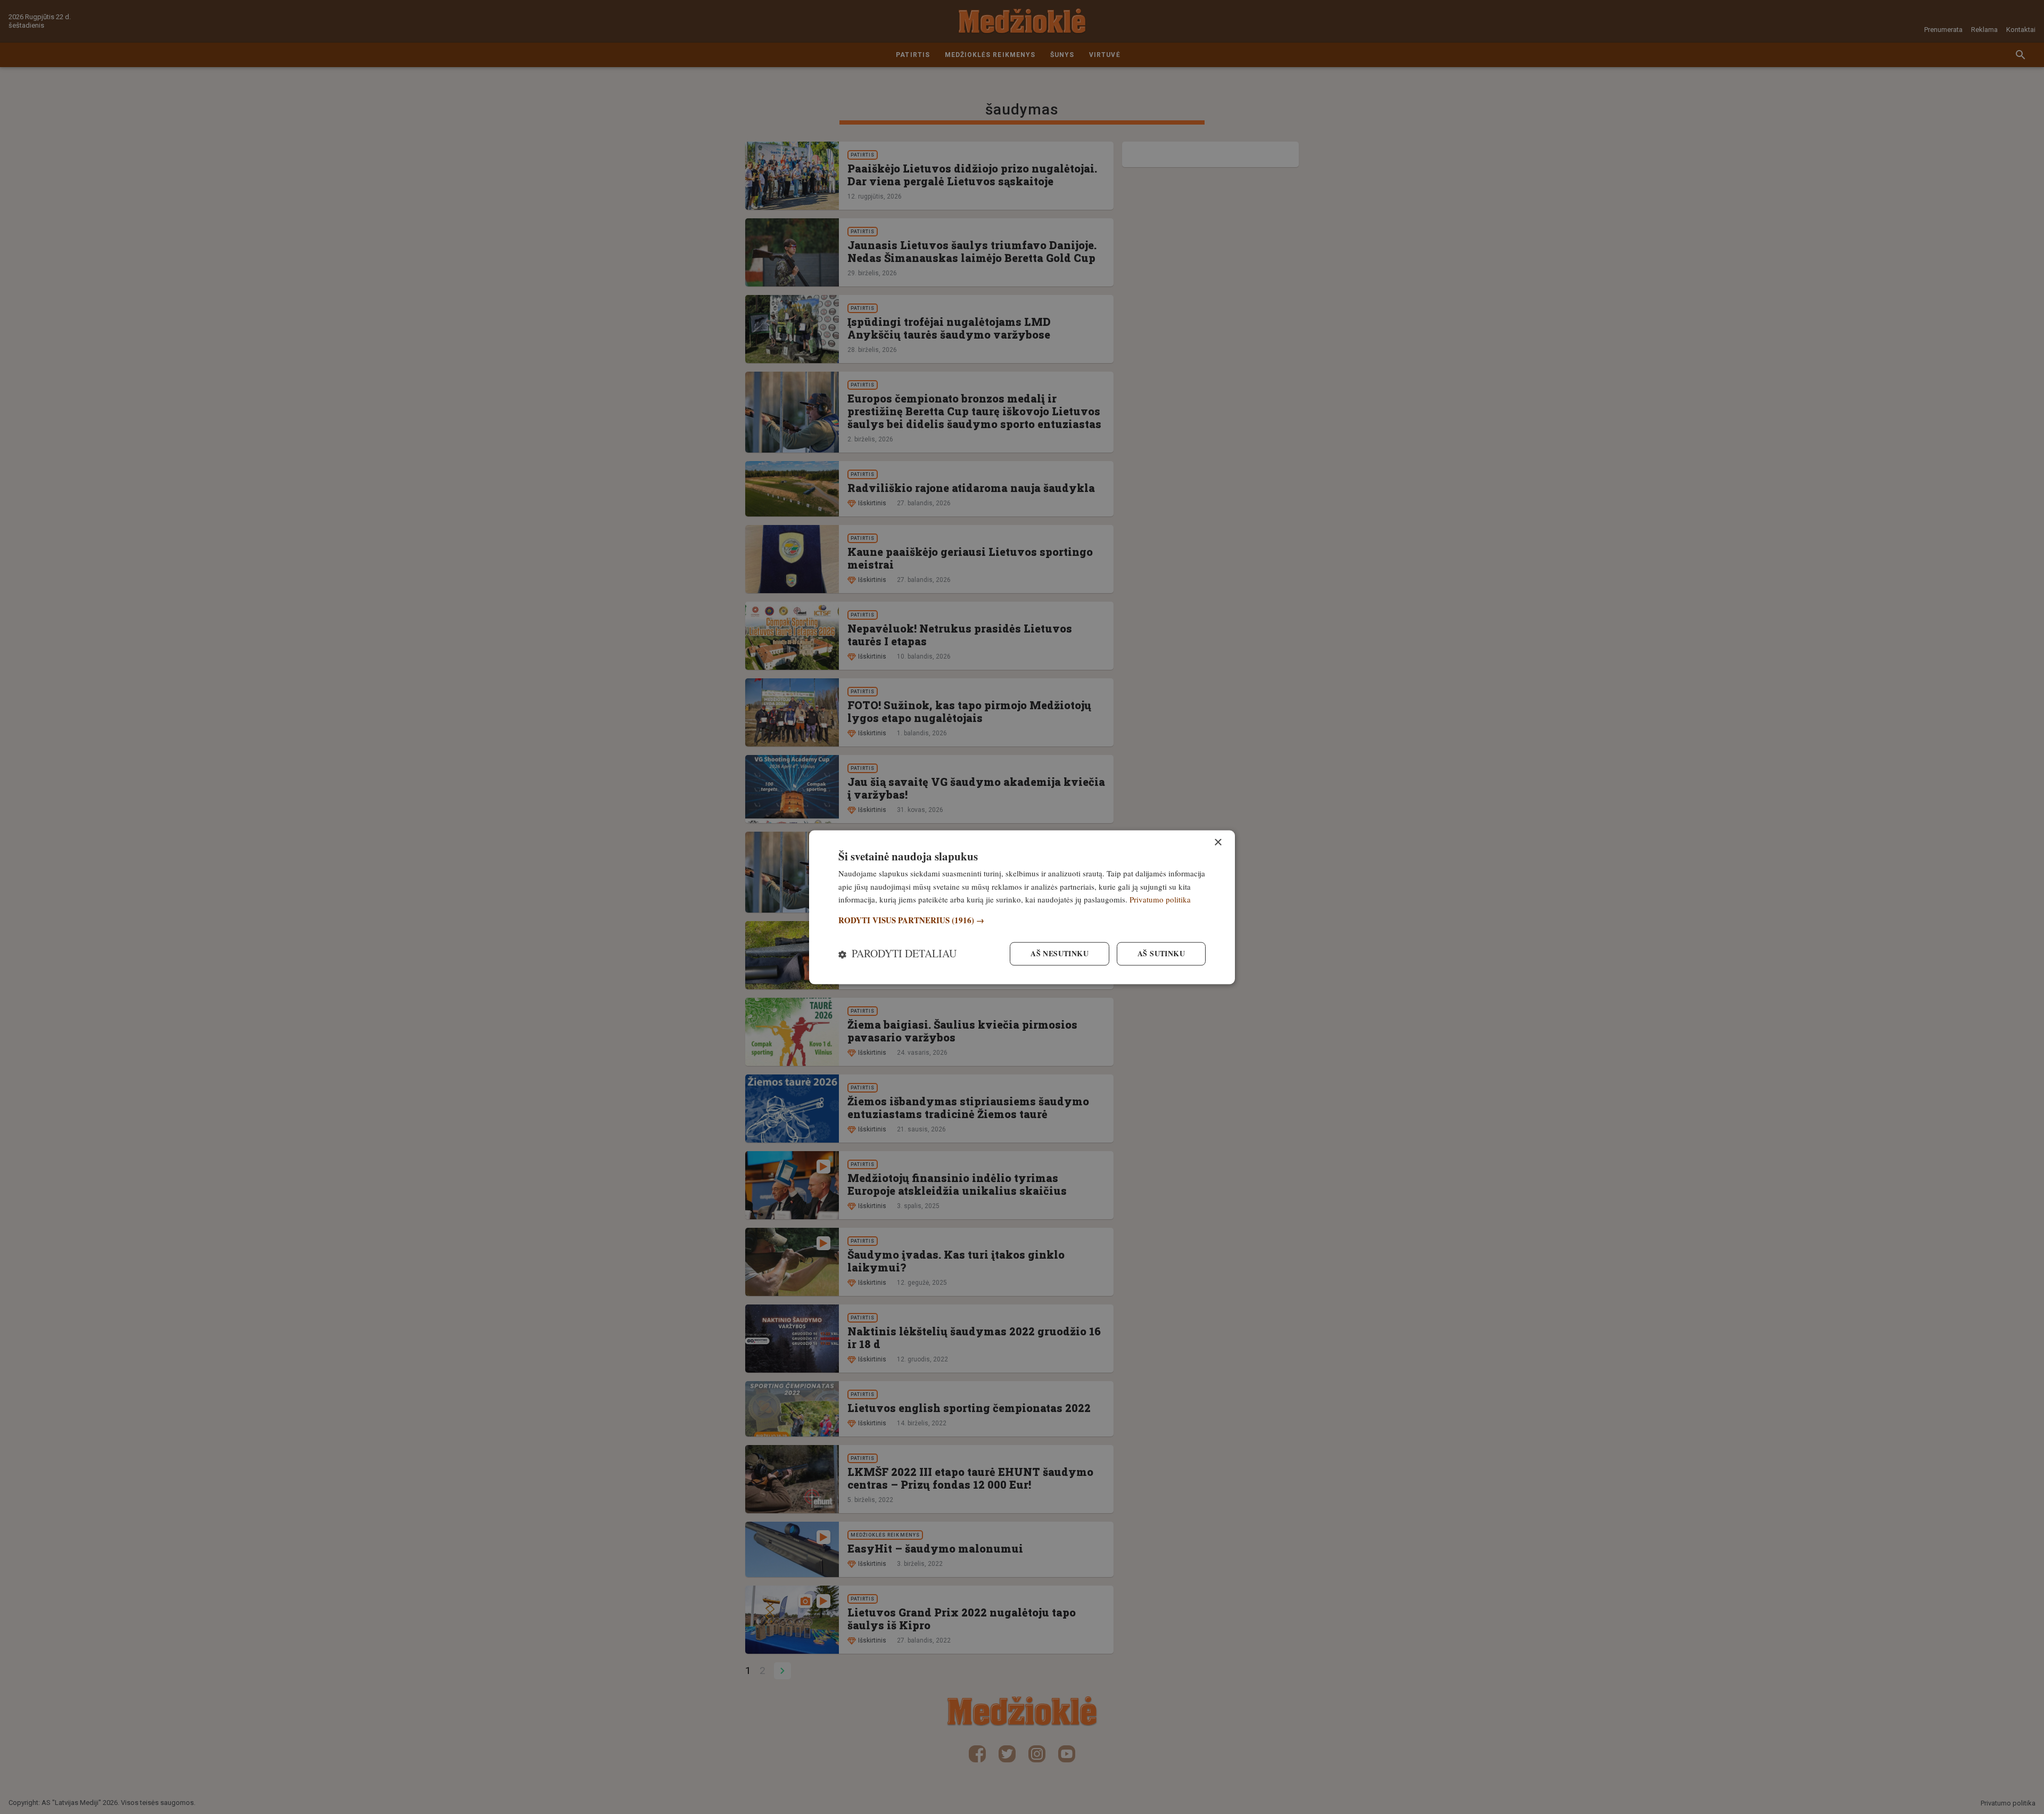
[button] (1022, 921)
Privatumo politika (1160, 900)
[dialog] (1022, 907)
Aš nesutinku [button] (1060, 953)
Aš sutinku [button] (1161, 953)
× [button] (1218, 843)
